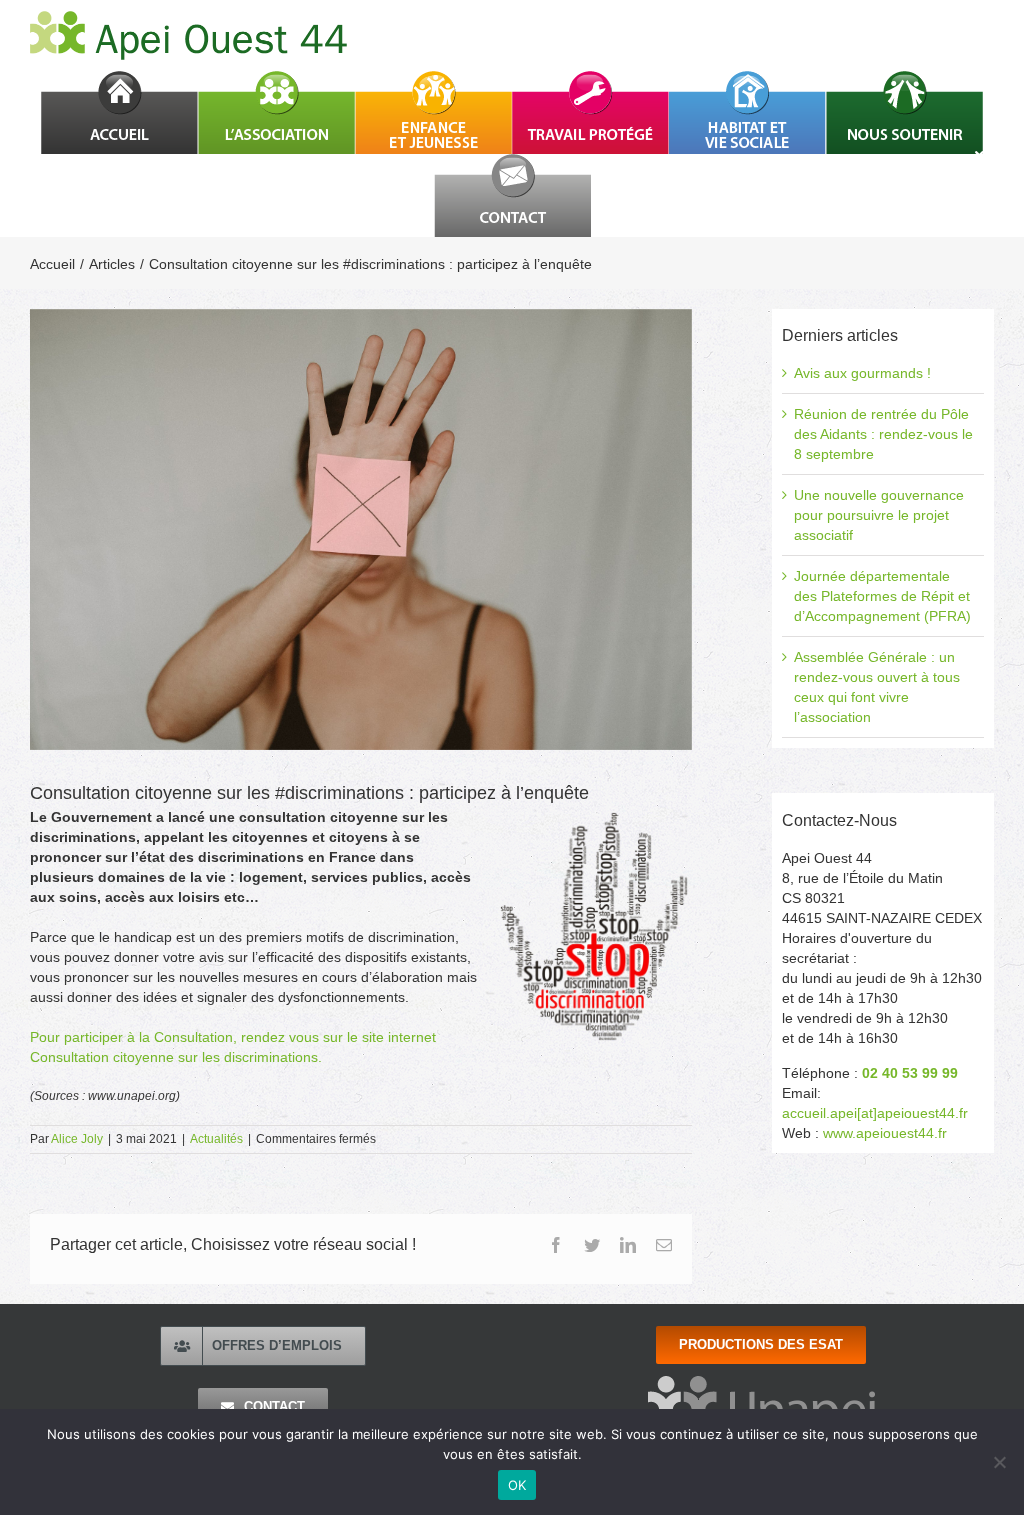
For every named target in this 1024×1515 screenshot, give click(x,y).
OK (517, 1485)
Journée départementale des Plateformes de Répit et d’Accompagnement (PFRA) (882, 596)
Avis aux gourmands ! (862, 373)
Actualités (216, 1139)
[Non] (999, 1462)
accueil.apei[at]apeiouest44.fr (875, 1113)
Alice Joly (77, 1139)
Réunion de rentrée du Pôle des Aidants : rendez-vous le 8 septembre (883, 434)
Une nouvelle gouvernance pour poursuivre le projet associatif (879, 515)
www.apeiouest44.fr (885, 1133)
